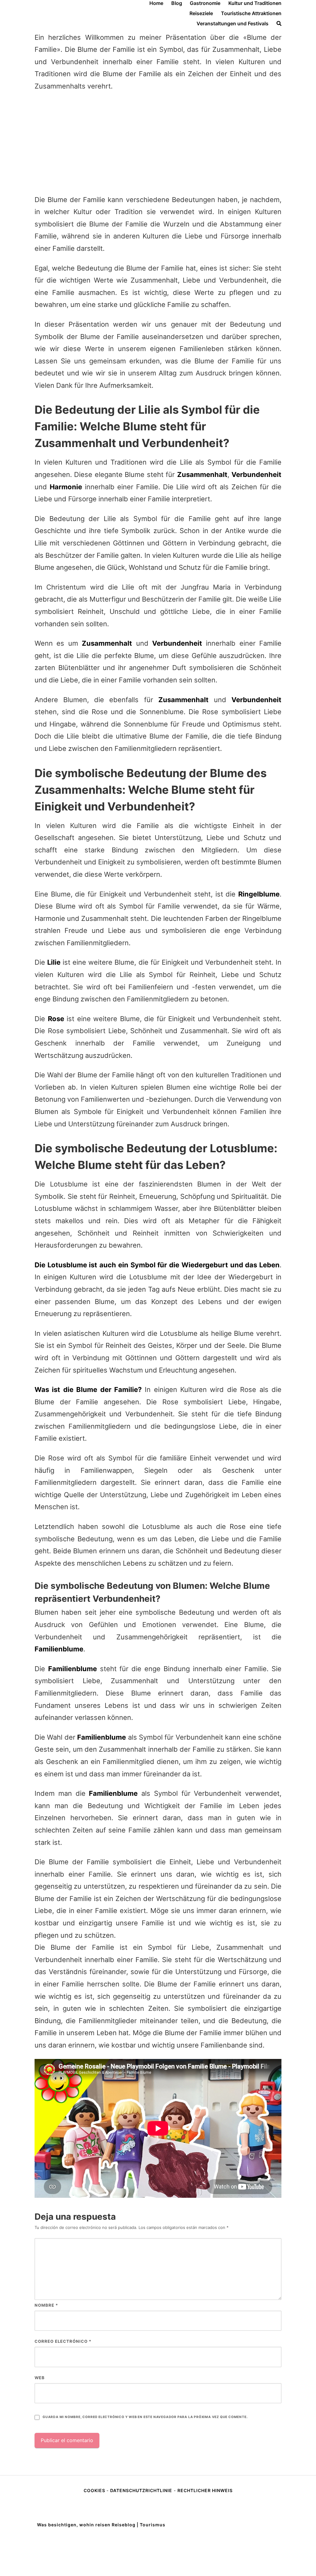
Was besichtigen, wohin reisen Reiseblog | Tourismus (101, 2525)
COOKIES (95, 2490)
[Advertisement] (158, 143)
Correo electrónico (63, 2341)
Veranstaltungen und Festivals (233, 23)
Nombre (46, 2305)
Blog (177, 3)
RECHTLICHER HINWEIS (205, 2490)
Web (40, 2378)
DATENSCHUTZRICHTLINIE (141, 2490)
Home (156, 3)
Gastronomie (205, 3)
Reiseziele (201, 13)
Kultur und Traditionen (255, 3)
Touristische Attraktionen (251, 13)
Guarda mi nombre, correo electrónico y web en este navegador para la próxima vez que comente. (145, 2417)
